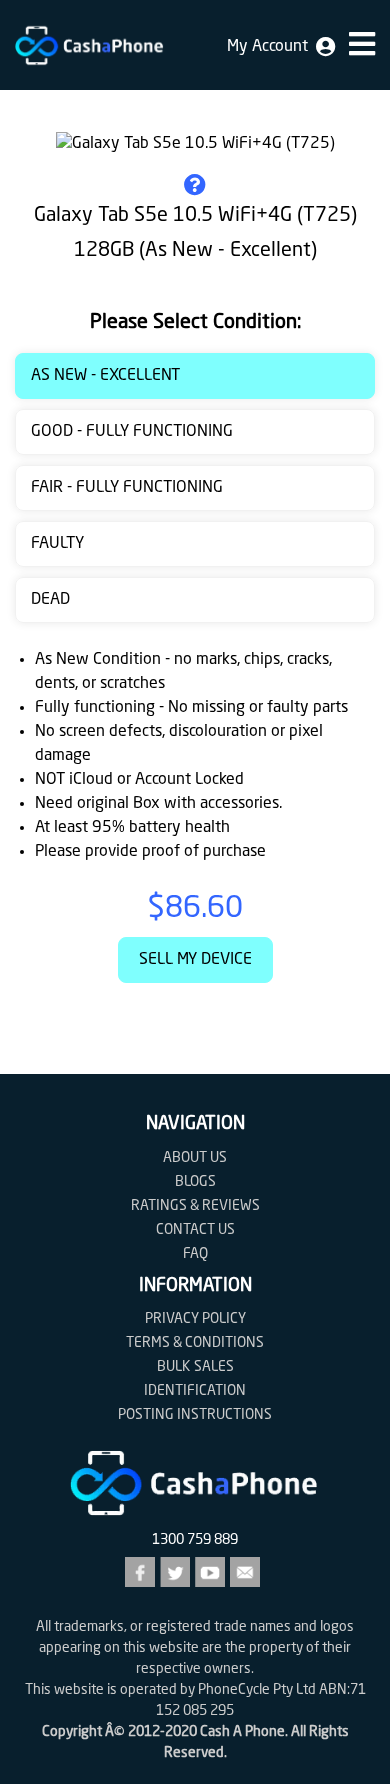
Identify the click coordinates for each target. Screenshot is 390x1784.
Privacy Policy (195, 1319)
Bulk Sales (195, 1367)
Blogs (195, 1182)
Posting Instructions (195, 1415)
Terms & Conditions (195, 1343)
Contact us (195, 1230)
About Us (195, 1158)
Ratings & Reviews (195, 1206)
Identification (195, 1391)
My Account (271, 47)
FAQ (195, 1254)
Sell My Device (195, 960)
